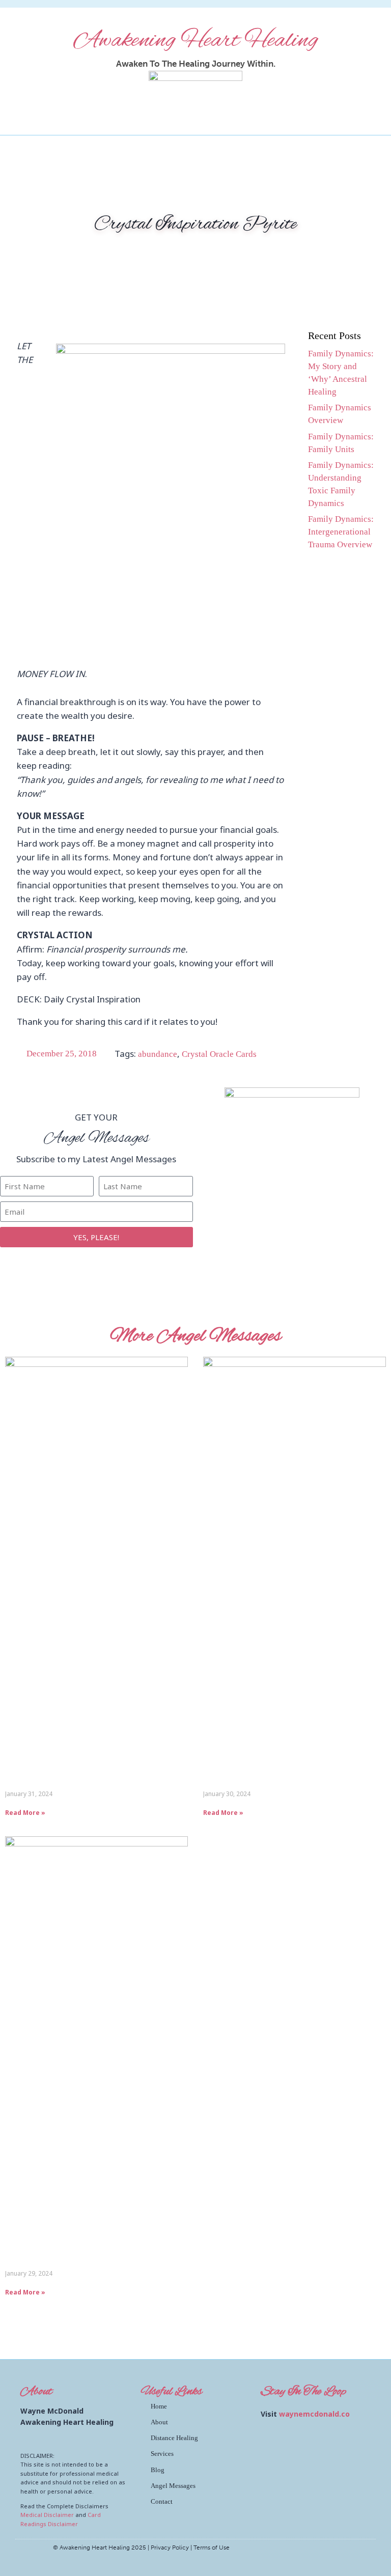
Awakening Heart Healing (196, 41)
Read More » (25, 1813)
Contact (162, 2501)
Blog (158, 2470)
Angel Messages (173, 2486)
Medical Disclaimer (47, 2515)
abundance (158, 1054)
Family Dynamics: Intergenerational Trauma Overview (341, 532)
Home (159, 2406)
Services (162, 2454)
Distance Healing (174, 2438)
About (159, 2422)
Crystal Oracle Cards (219, 1054)
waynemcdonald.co (314, 2414)
